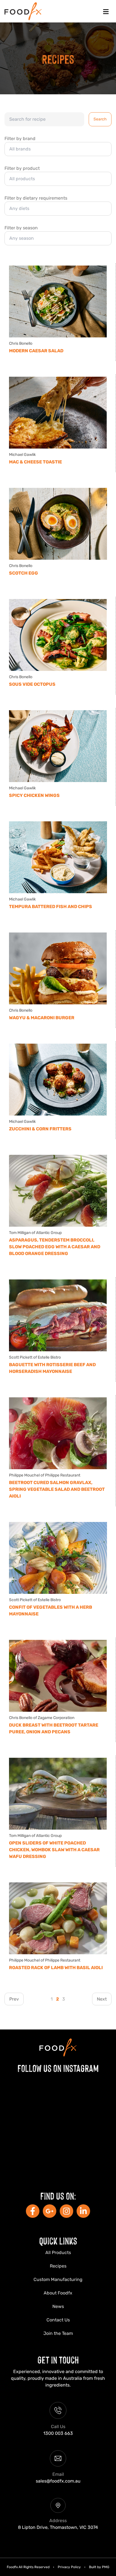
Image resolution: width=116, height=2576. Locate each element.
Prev (14, 1999)
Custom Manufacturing (58, 2279)
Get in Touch (58, 2359)
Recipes (58, 2266)
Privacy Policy (69, 2567)
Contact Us (58, 2320)
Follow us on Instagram (58, 2068)
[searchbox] (56, 149)
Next (102, 1999)
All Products (58, 2252)
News (58, 2306)
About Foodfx (58, 2293)
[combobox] (58, 149)
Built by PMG (99, 2567)
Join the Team (58, 2333)
